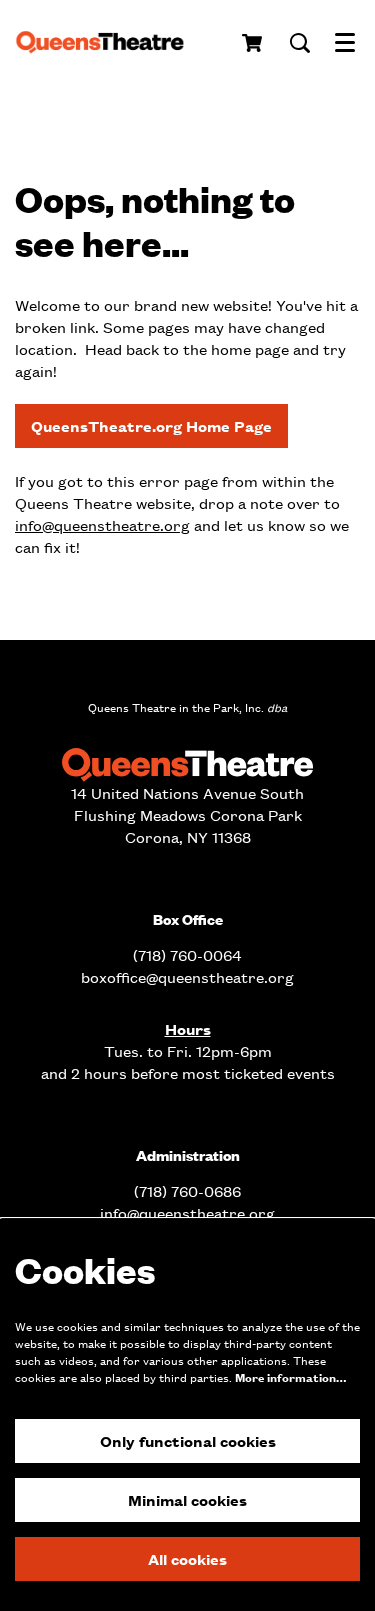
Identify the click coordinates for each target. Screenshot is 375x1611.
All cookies (187, 1558)
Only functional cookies (188, 1440)
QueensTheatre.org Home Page (151, 425)
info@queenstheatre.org (102, 524)
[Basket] (253, 43)
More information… (290, 1377)
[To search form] (300, 43)
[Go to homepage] (107, 43)
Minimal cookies (187, 1499)
